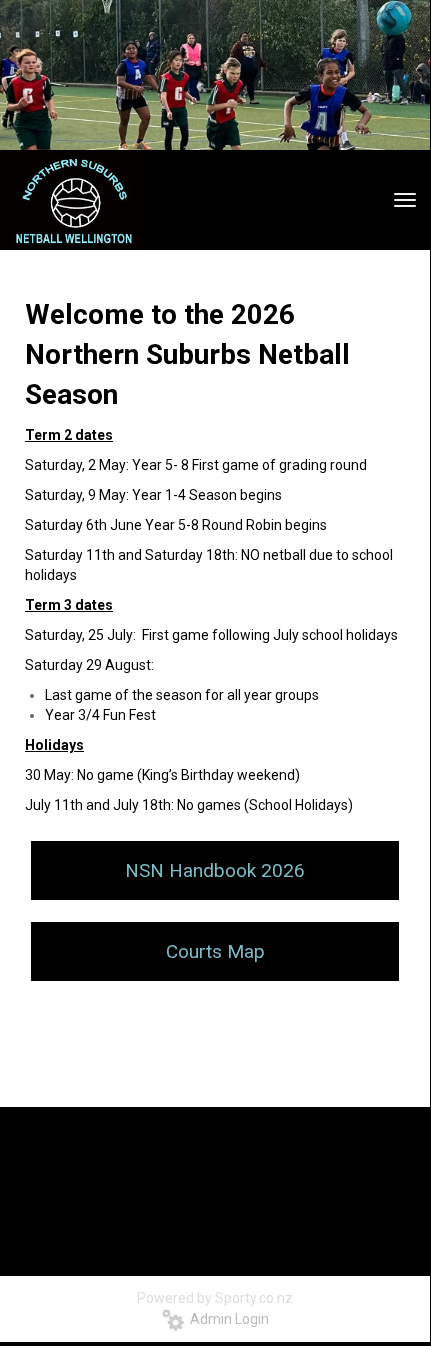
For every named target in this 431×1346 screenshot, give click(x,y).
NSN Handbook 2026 (215, 870)
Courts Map (215, 951)
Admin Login (226, 1319)
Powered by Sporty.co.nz (215, 1298)
